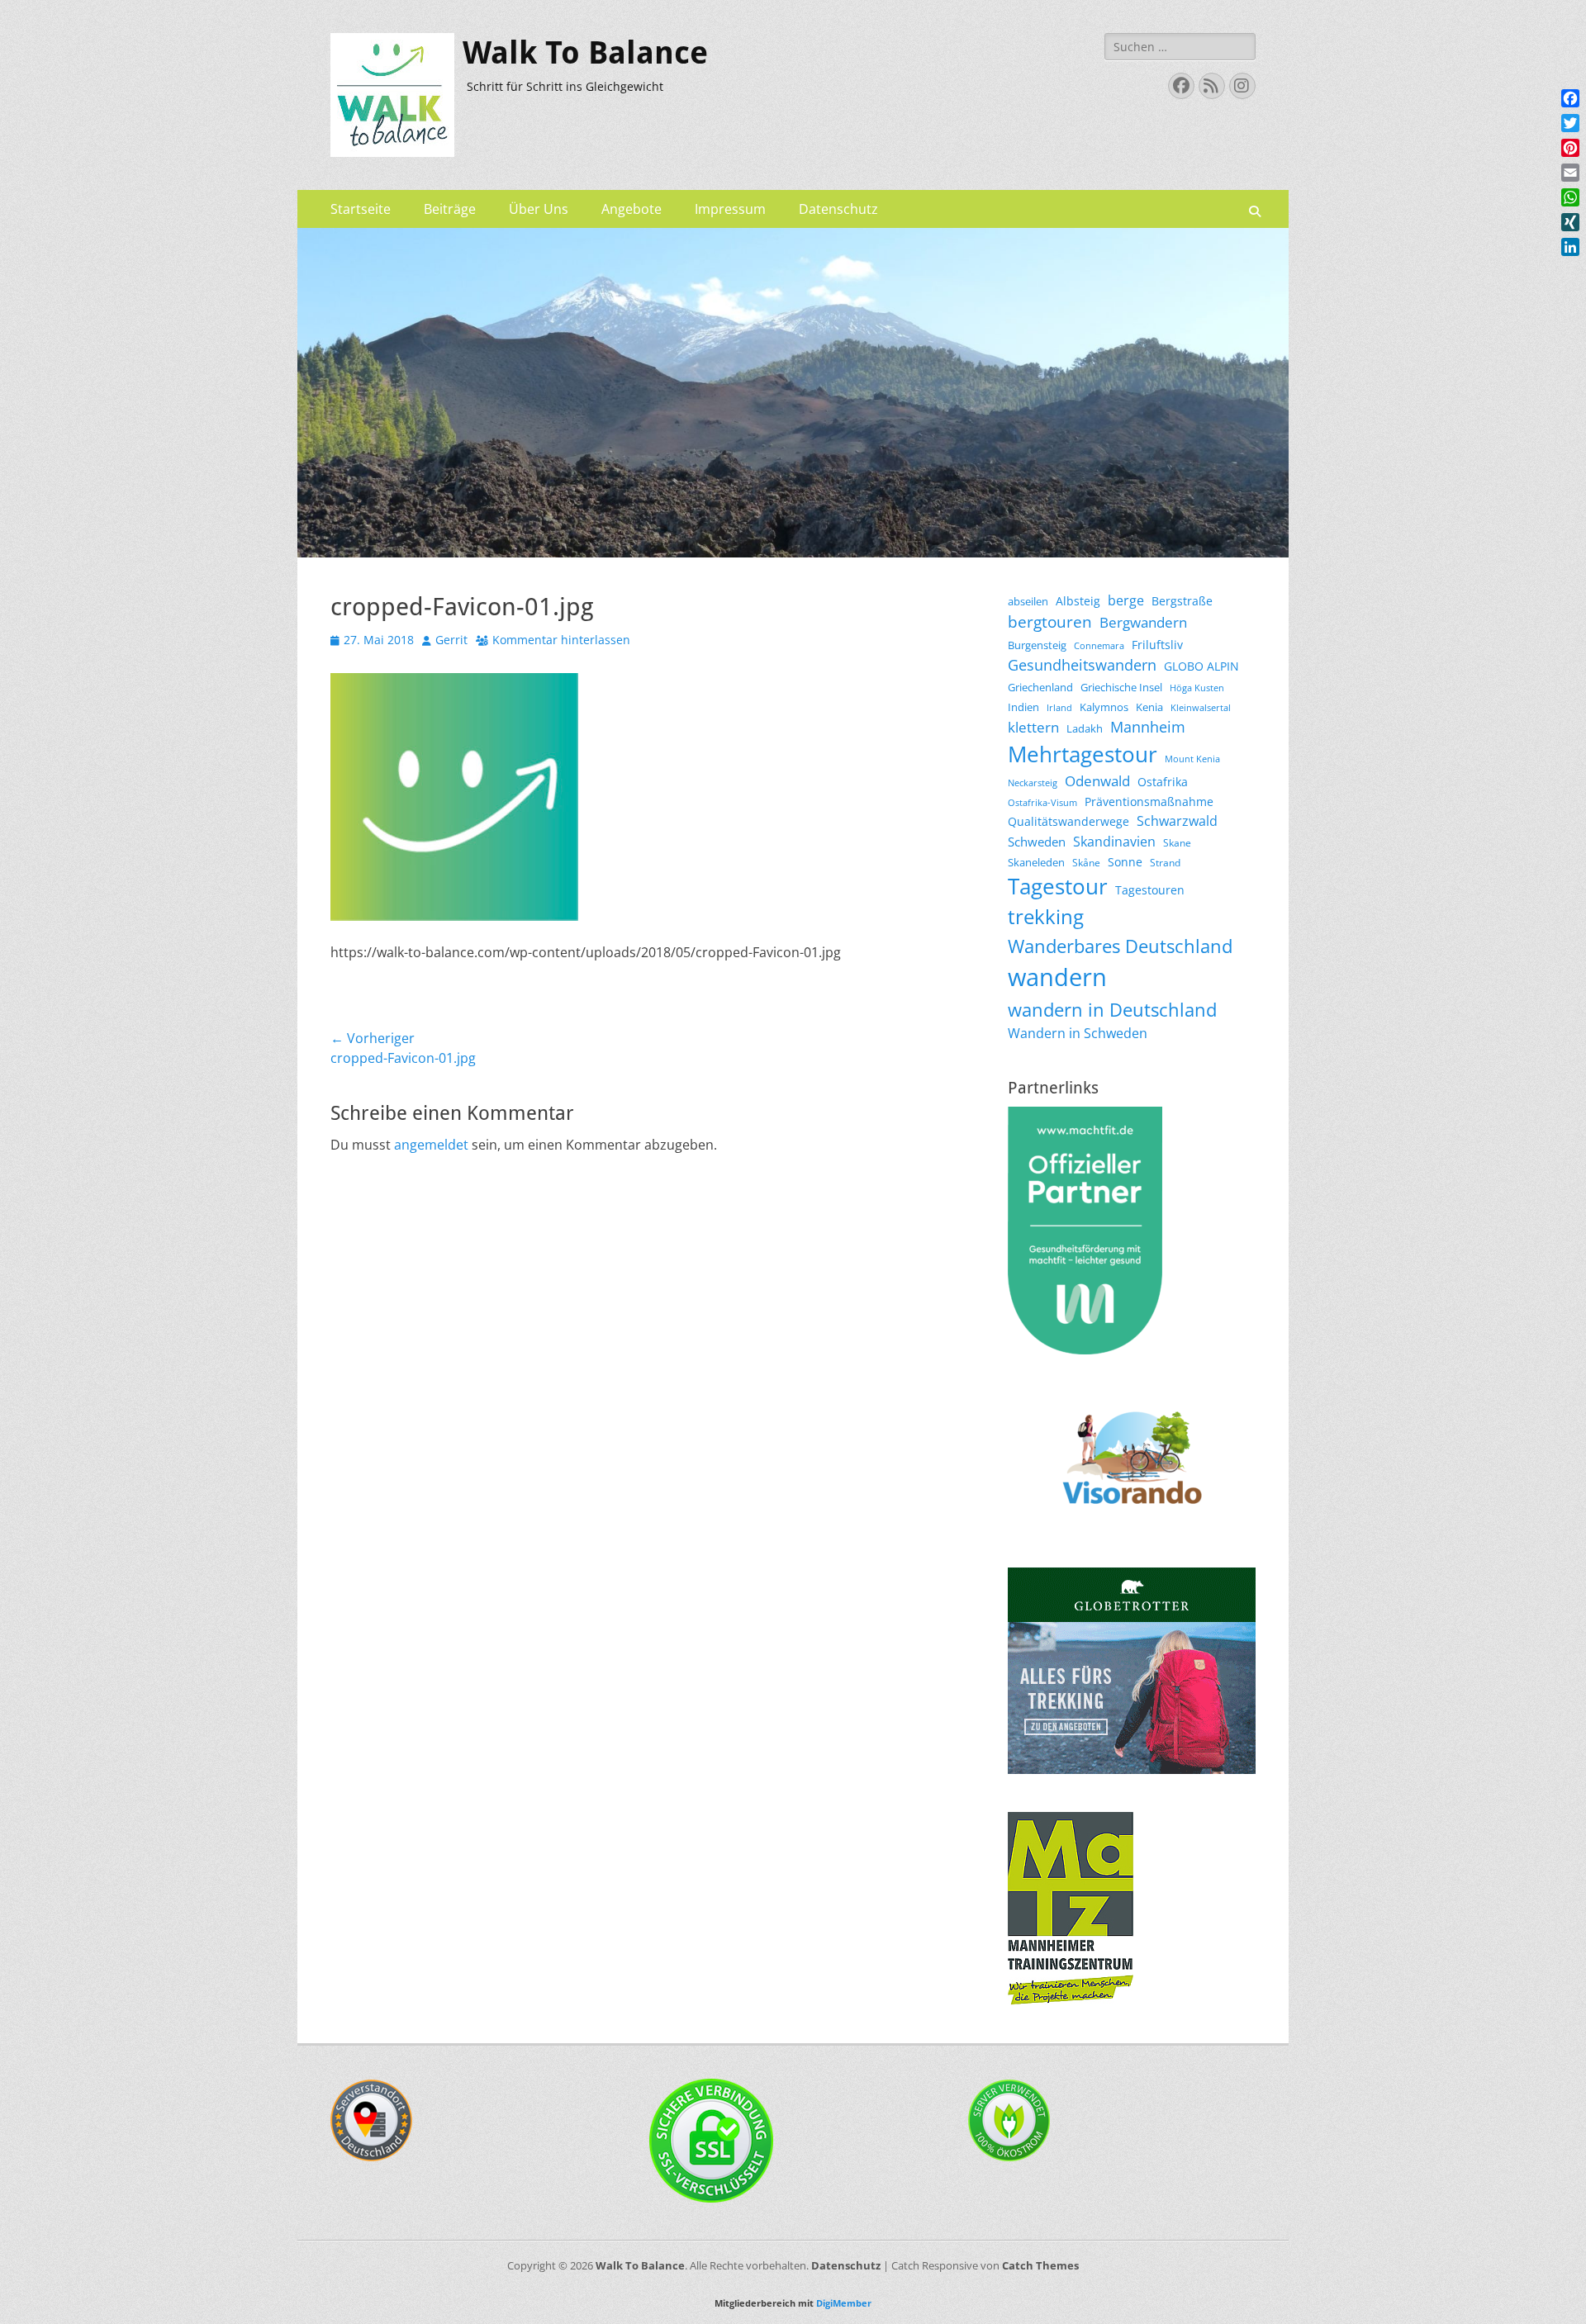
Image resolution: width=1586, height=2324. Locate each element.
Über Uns (539, 209)
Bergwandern (1143, 622)
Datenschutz (838, 209)
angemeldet (431, 1145)
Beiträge (450, 209)
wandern (1057, 977)
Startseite (361, 209)
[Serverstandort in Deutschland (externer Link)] (372, 2157)
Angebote (632, 209)
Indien (1023, 707)
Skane (1177, 843)
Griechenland (1040, 687)
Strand (1165, 863)
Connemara (1099, 646)
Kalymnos (1104, 707)
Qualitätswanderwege (1068, 821)
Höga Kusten (1197, 688)
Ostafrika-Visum (1042, 803)
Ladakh (1085, 728)
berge (1126, 600)
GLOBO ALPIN (1201, 666)
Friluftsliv (1157, 645)
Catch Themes (1040, 2265)
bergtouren (1050, 622)
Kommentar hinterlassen (561, 640)
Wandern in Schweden (1078, 1033)
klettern (1033, 727)
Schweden (1037, 842)
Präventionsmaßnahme (1149, 802)
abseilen (1028, 601)
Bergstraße (1182, 601)
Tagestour (1058, 887)
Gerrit (451, 640)
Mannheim (1148, 727)
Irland (1059, 708)
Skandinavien (1114, 842)
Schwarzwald (1177, 821)
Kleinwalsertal (1201, 708)
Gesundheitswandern (1082, 665)
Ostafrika (1163, 782)
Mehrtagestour (1083, 754)
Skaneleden (1036, 862)
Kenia (1149, 707)
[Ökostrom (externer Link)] (1009, 2157)
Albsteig (1078, 601)
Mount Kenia (1192, 759)
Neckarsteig (1033, 783)
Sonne (1125, 862)
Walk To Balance (585, 53)
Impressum (730, 209)
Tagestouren (1150, 890)
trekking (1046, 917)
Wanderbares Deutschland (1120, 946)
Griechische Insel (1121, 687)
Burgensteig (1037, 645)
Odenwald (1097, 781)
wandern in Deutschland (1112, 1010)
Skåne (1086, 863)
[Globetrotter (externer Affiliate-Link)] (1132, 1769)
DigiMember (844, 2303)
